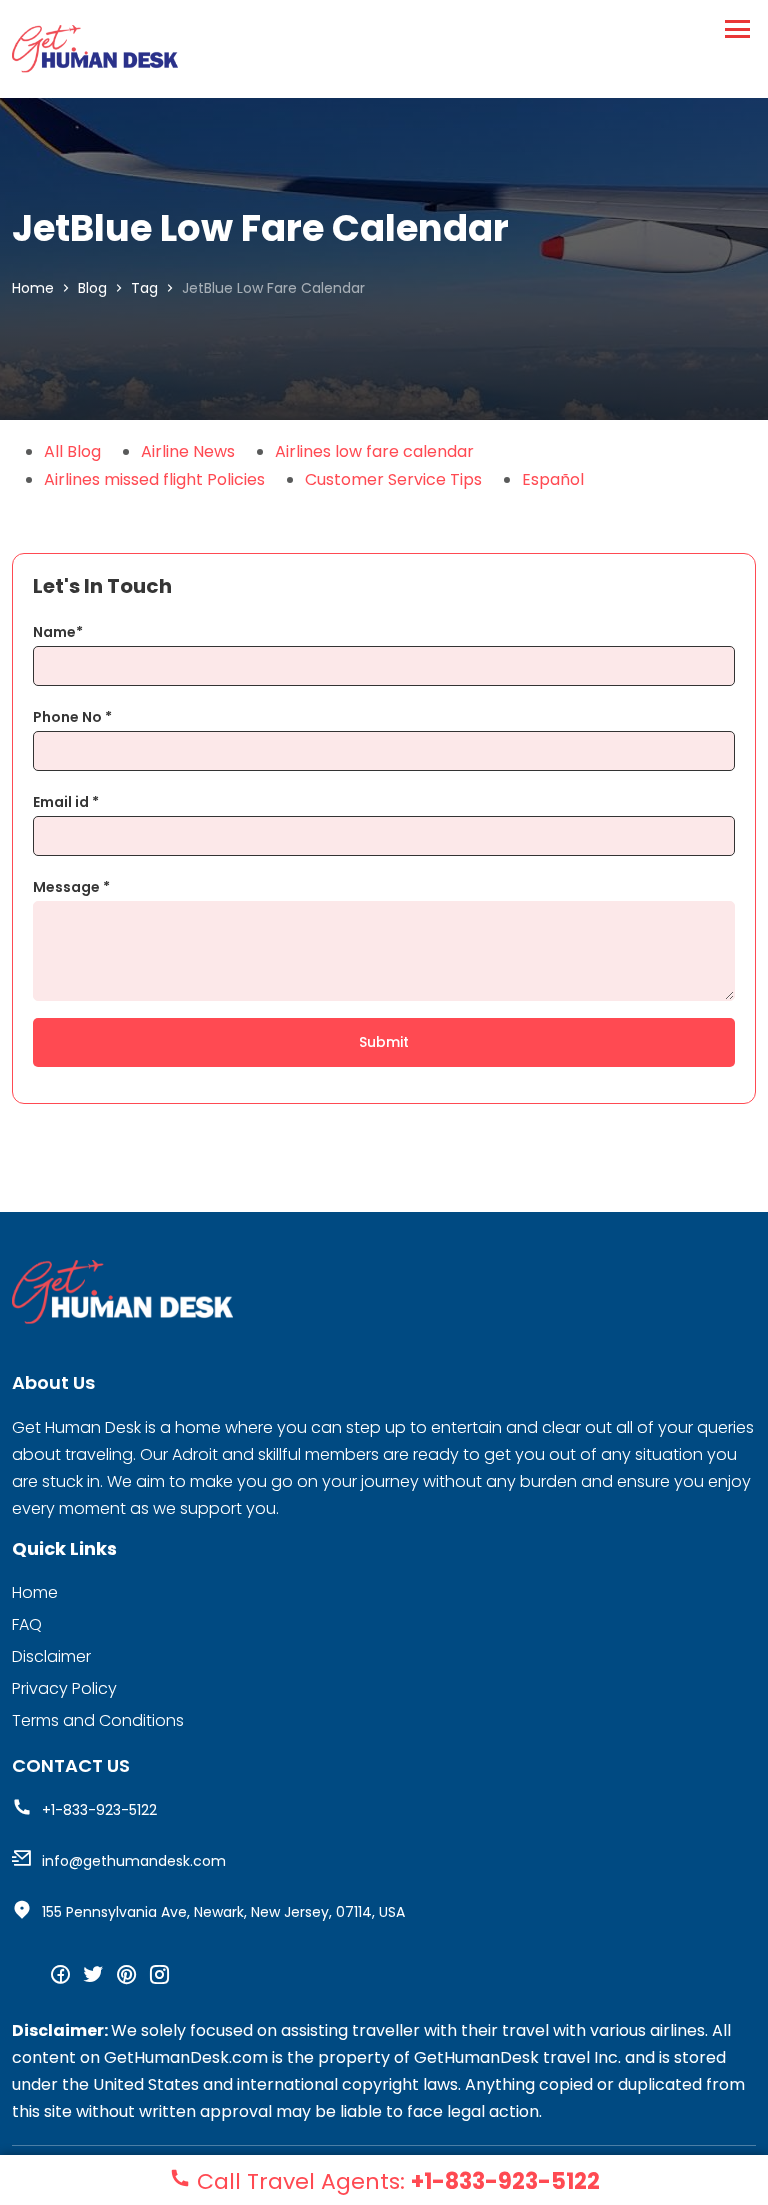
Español (553, 479)
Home (33, 288)
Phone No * (72, 717)
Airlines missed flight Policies (154, 479)
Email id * (66, 802)
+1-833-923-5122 (99, 1810)
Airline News (188, 451)
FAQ (27, 1624)
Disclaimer (51, 1656)
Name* (58, 632)
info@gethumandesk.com (134, 1861)
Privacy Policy (64, 1688)
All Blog (72, 451)
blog (92, 288)
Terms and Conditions (98, 1720)
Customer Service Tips (393, 479)
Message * (71, 887)
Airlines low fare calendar (374, 451)
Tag (144, 288)
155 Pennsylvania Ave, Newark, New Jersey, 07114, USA (223, 1912)
